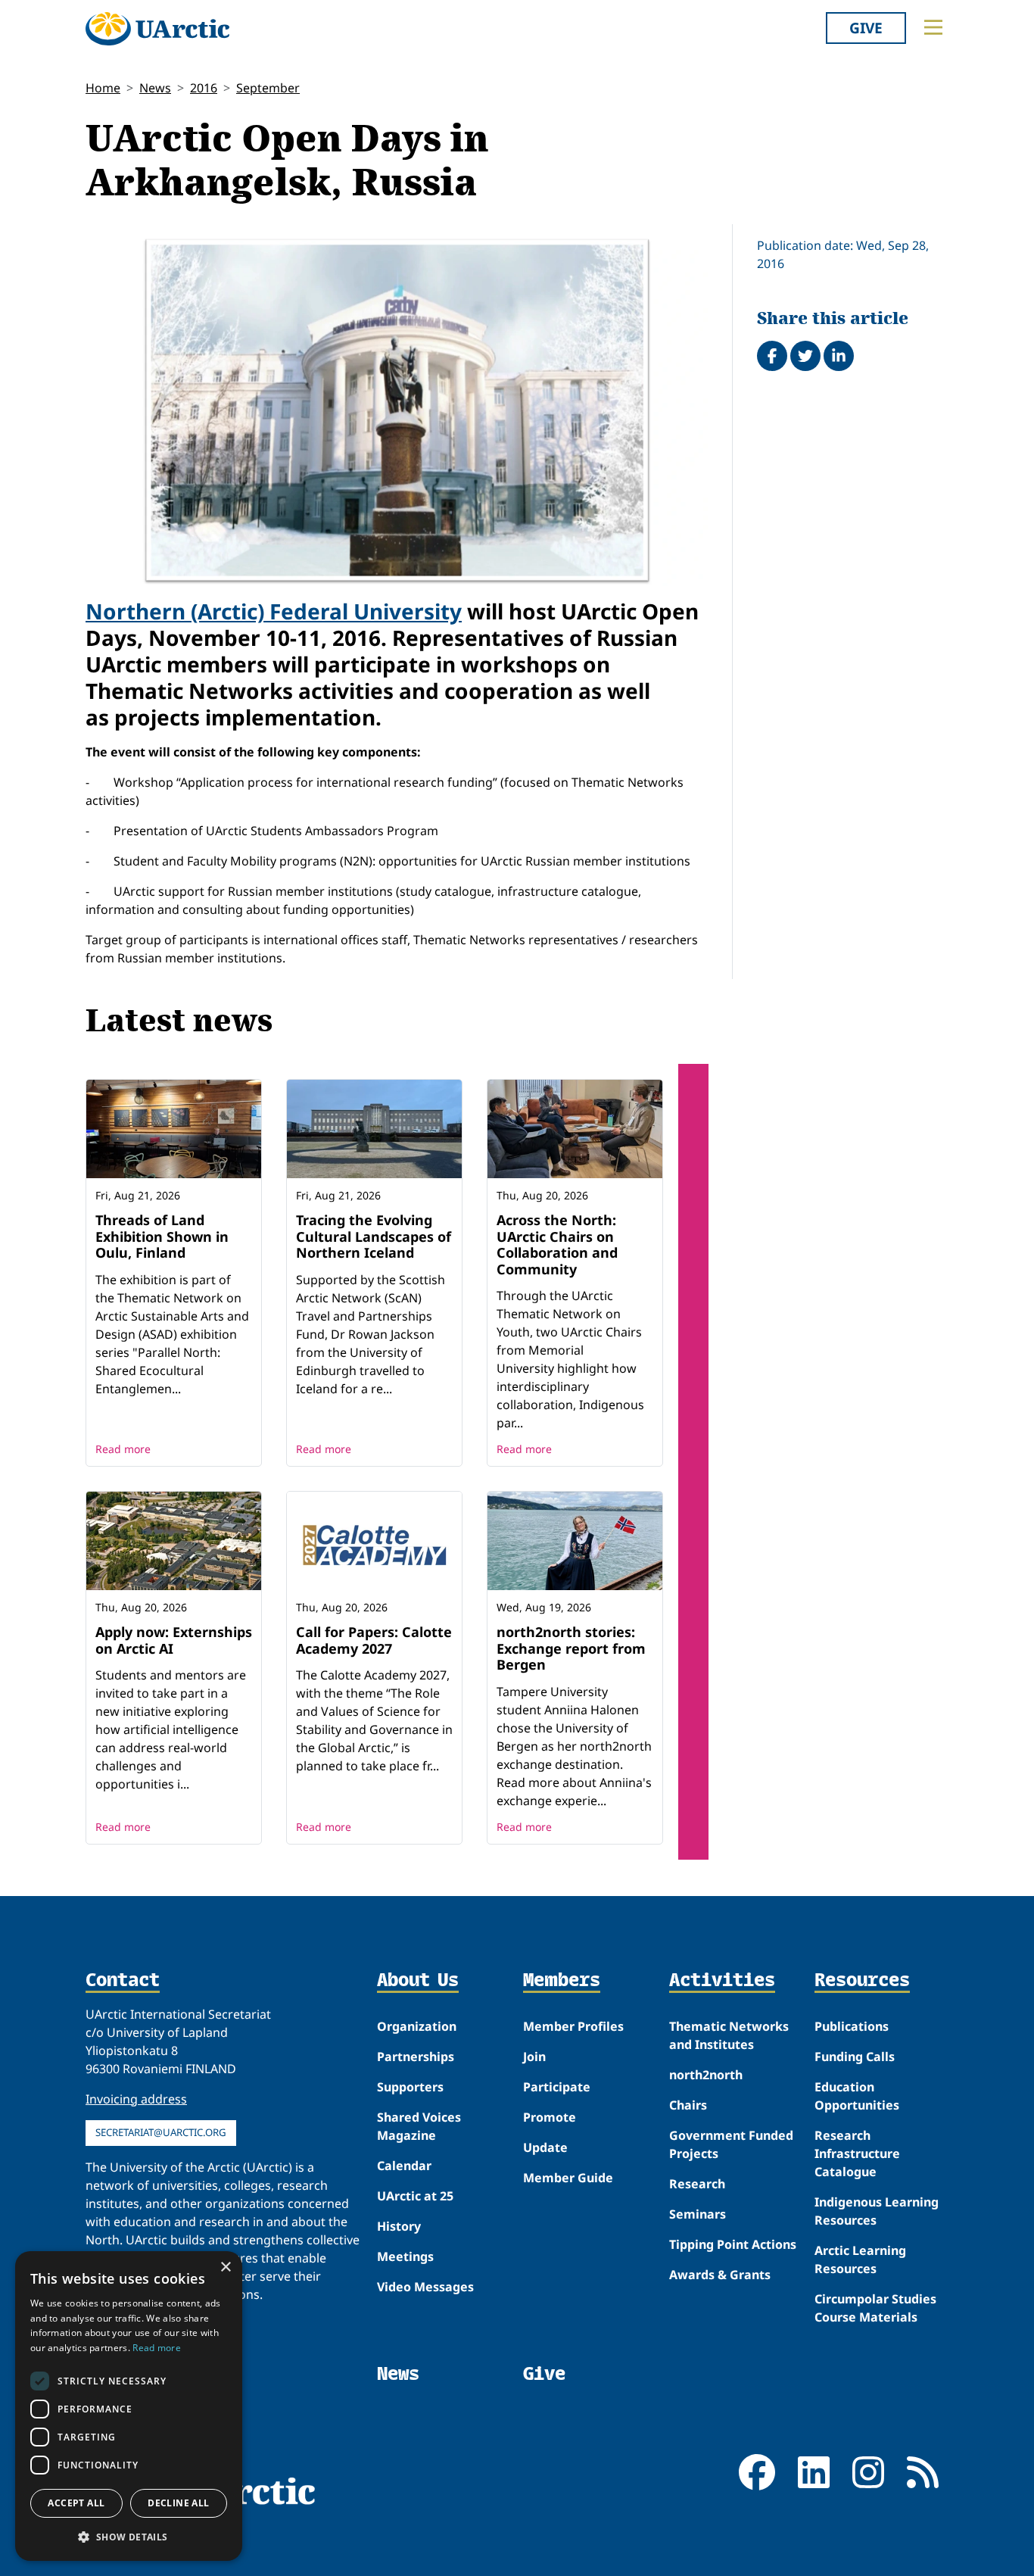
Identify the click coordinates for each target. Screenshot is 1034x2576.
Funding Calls (855, 2057)
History (399, 2226)
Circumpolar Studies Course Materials (875, 2308)
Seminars (698, 2214)
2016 (204, 88)
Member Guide (568, 2178)
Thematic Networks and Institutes (729, 2035)
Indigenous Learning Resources (877, 2211)
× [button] (225, 2267)
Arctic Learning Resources (860, 2259)
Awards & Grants (720, 2275)
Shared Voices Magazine (419, 2126)
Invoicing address (136, 2099)
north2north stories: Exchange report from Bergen (571, 1648)
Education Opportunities (857, 2096)
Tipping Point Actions (733, 2244)
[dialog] (129, 2406)
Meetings (405, 2256)
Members (562, 1981)
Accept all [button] (76, 2503)
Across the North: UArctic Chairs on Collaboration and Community (557, 1244)
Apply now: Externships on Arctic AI (174, 1640)
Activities (722, 1981)
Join (534, 2057)
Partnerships (416, 2057)
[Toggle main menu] (933, 27)
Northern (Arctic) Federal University (274, 611)
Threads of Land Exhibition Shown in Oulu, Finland (162, 1236)
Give (866, 28)
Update (545, 2147)
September (268, 88)
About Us (418, 1981)
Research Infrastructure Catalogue (857, 2153)
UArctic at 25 (415, 2196)
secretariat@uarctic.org (161, 2132)
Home (103, 88)
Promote (550, 2117)
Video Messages (425, 2287)
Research (697, 2184)
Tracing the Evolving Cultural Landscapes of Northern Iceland (374, 1236)
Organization (417, 2026)
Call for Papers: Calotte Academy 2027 (374, 1640)
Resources (862, 1981)
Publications (852, 2026)
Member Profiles (573, 2026)
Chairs (688, 2105)
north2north (706, 2075)
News (155, 88)
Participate (557, 2087)
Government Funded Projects (731, 2144)
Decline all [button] (178, 2503)
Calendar (404, 2166)
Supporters (410, 2087)
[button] (129, 2537)
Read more (123, 1449)
